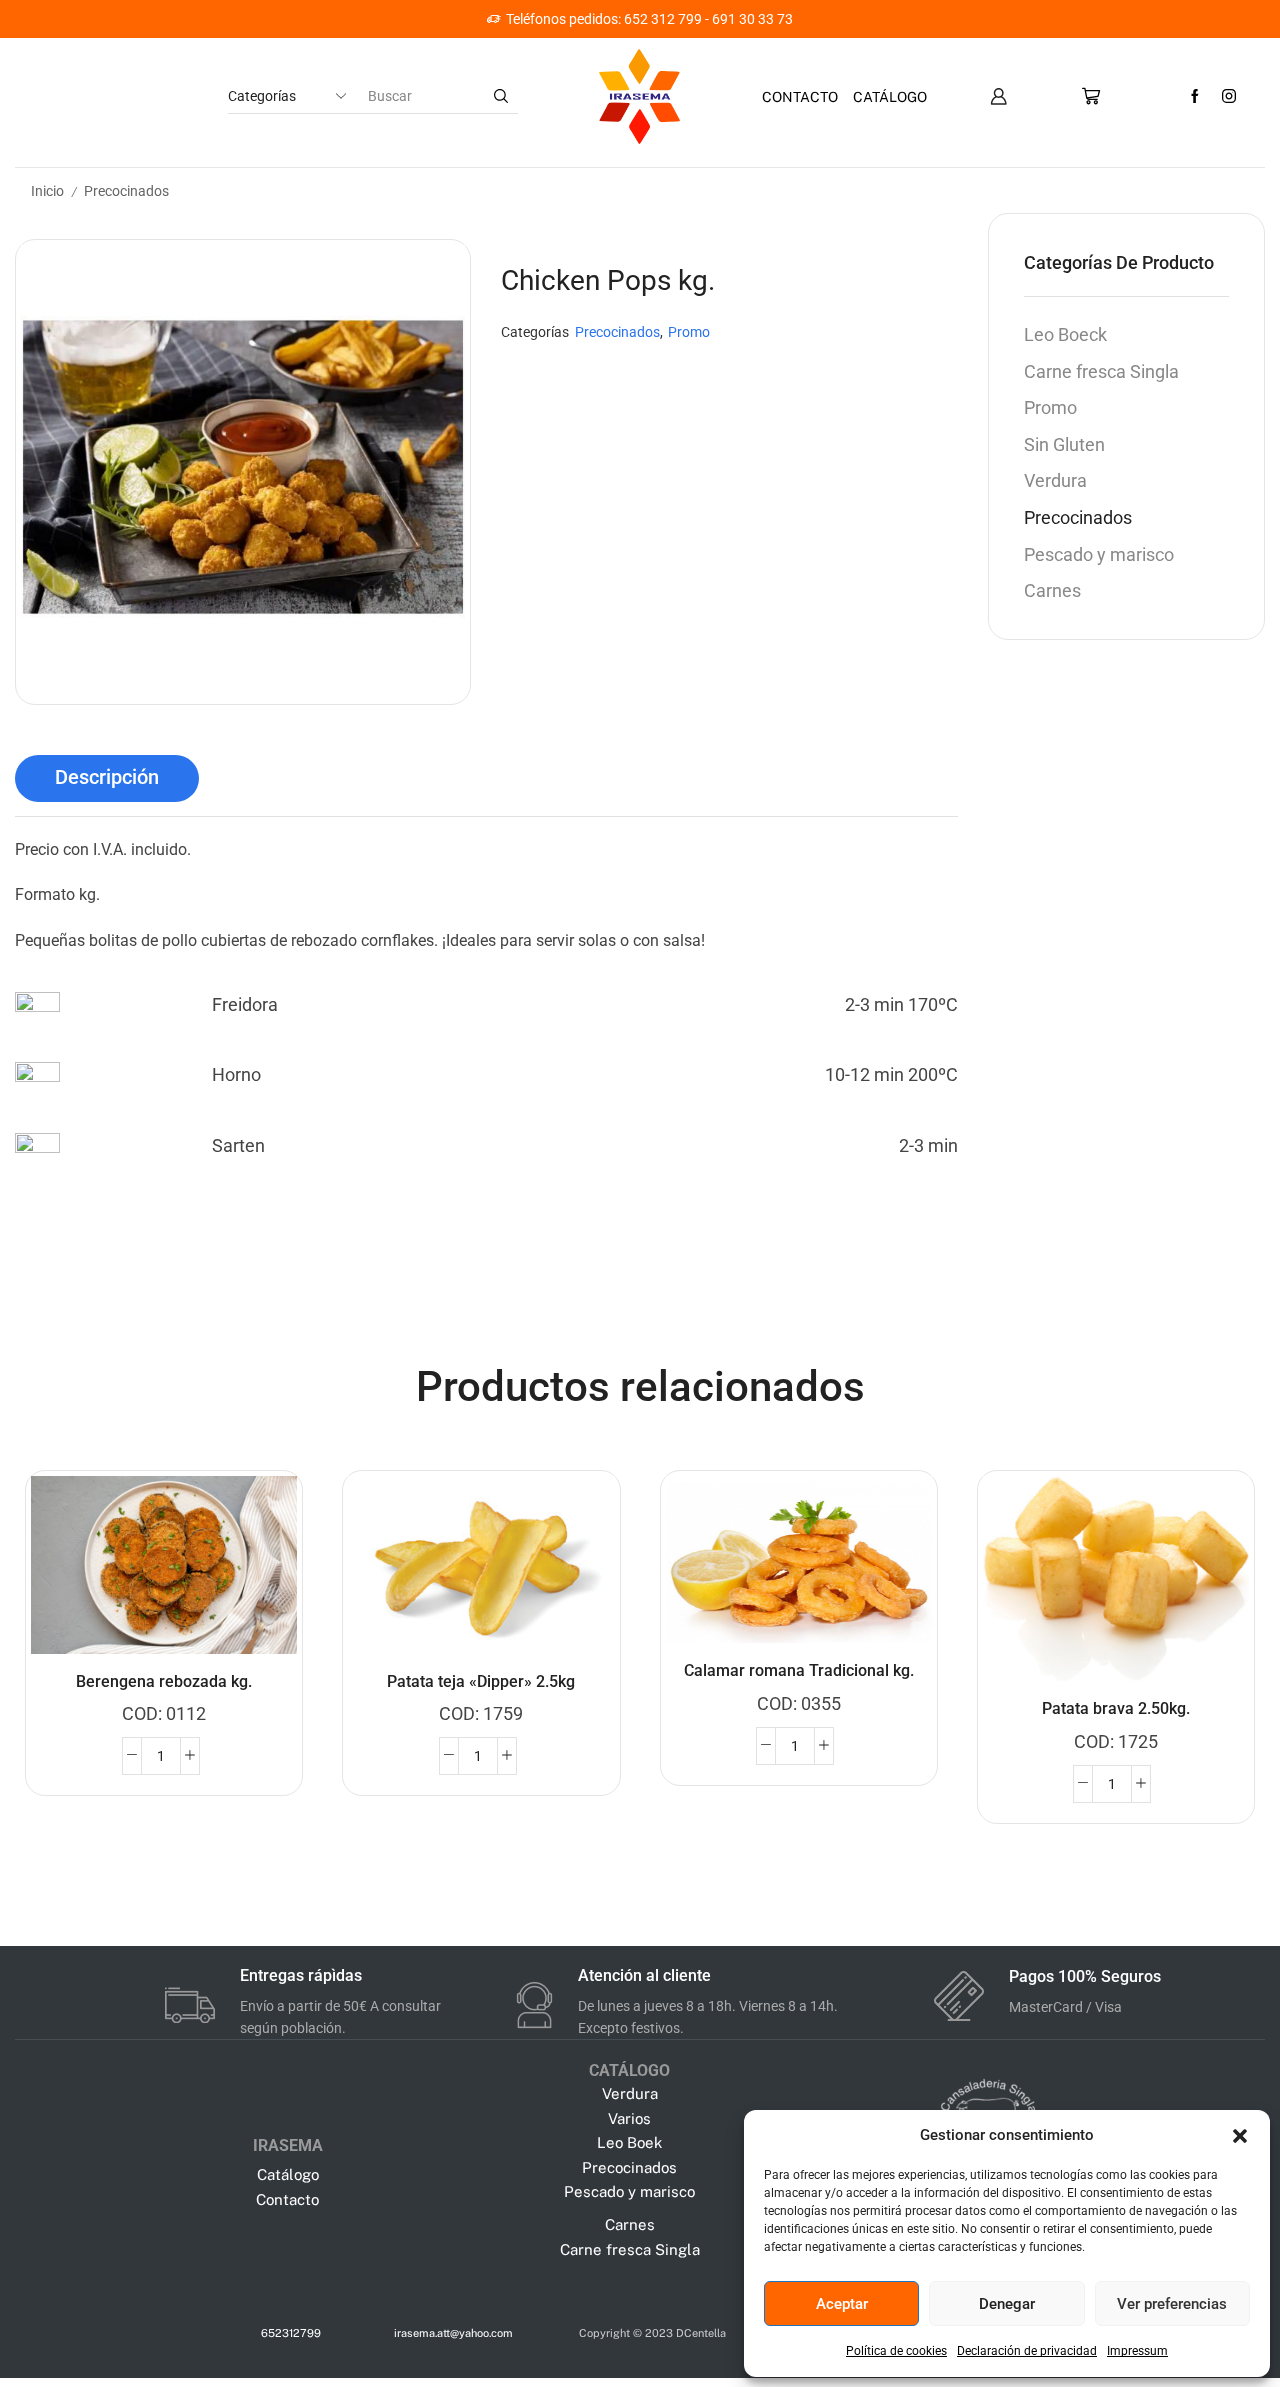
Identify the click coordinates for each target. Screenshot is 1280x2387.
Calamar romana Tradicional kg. (799, 1670)
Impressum (1137, 2351)
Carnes (1052, 590)
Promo (689, 332)
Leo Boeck (1065, 334)
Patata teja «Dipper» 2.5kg (481, 1681)
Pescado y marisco (1099, 554)
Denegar (1007, 2304)
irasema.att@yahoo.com (453, 2333)
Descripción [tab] (107, 777)
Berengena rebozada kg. (164, 1681)
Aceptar (842, 2304)
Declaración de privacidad (1027, 2351)
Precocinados (126, 191)
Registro (795, 19)
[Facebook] (1195, 97)
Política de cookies (896, 2351)
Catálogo (890, 97)
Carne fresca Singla (1101, 371)
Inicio (47, 191)
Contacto (800, 97)
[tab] (107, 778)
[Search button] (501, 96)
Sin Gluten (1064, 444)
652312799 (291, 2333)
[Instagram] (1229, 97)
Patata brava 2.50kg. (1116, 1708)
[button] (1240, 2136)
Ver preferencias (1172, 2304)
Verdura (1055, 480)
